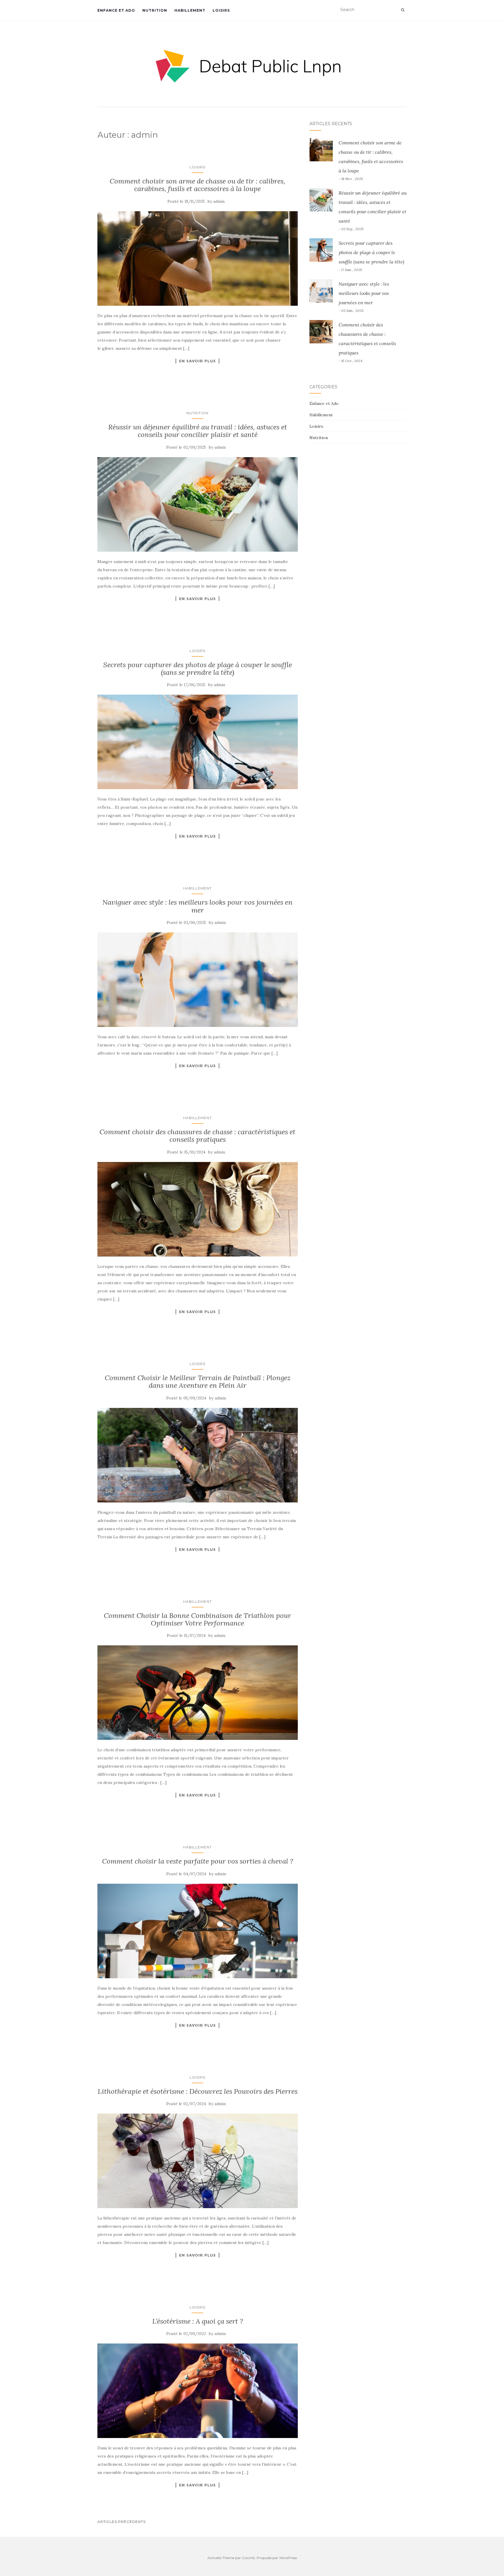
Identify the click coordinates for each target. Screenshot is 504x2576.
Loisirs (221, 10)
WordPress (288, 2558)
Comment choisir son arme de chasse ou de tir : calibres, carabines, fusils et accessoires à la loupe (197, 185)
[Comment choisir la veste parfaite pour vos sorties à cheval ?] (198, 1931)
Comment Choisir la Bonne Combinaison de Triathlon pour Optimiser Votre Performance (197, 1619)
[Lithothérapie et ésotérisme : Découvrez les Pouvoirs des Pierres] (198, 2161)
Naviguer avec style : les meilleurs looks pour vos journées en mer (197, 906)
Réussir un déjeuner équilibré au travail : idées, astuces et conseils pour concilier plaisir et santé (198, 431)
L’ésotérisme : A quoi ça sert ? (198, 2321)
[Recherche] (403, 10)
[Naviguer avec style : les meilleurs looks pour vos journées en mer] (198, 980)
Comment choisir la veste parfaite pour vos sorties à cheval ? (198, 1861)
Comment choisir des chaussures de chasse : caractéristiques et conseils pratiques (197, 1136)
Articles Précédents (121, 2522)
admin (219, 201)
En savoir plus (197, 361)
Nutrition (155, 10)
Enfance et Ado (116, 10)
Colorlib (248, 2558)
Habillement (190, 10)
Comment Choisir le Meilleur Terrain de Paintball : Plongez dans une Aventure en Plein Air (198, 1382)
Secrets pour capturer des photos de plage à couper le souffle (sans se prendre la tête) (198, 669)
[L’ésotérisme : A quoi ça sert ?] (198, 2391)
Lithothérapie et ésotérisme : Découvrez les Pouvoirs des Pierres (198, 2091)
